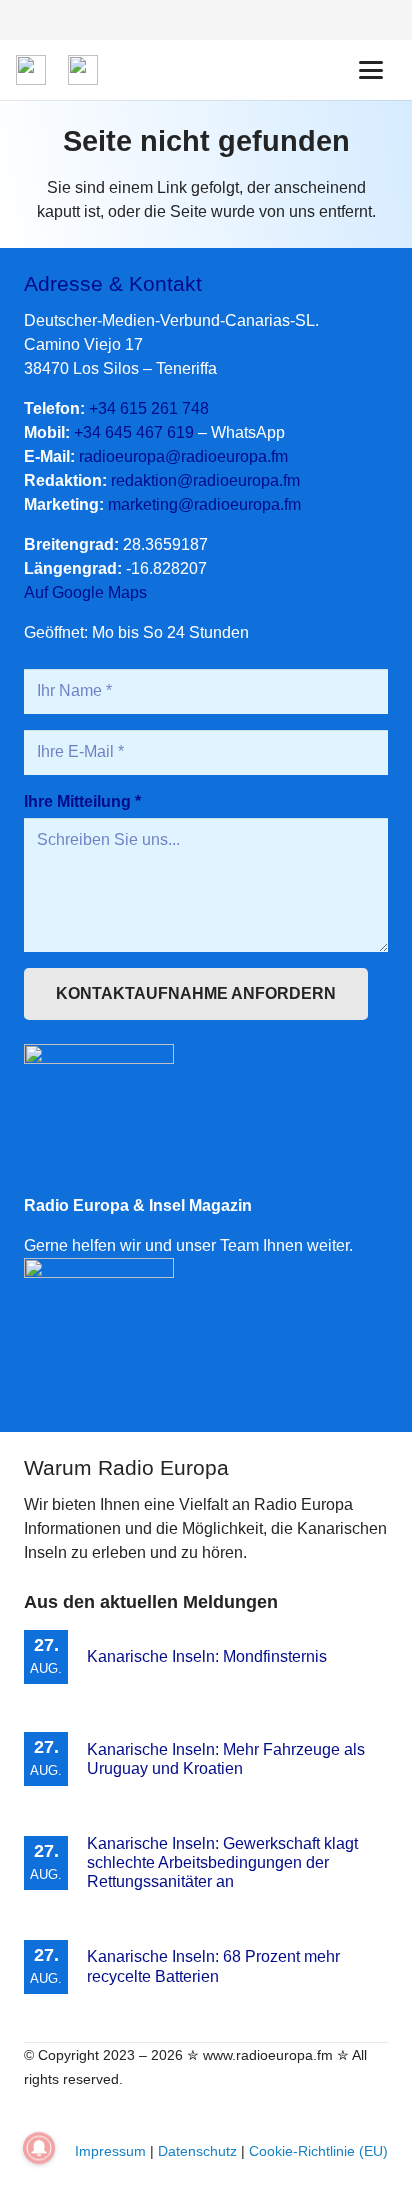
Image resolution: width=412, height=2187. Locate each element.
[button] (371, 70)
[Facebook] (380, 20)
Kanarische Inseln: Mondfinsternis (207, 1656)
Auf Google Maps (85, 592)
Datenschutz (197, 2151)
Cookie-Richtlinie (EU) (318, 2151)
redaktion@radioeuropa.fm (205, 480)
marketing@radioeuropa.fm (204, 504)
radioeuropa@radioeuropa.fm (183, 456)
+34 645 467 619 (134, 432)
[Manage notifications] (39, 2148)
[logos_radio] (31, 70)
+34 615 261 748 (149, 408)
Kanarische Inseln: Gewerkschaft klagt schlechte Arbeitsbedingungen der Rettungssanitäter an (222, 1862)
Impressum (110, 2151)
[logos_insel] (83, 70)
